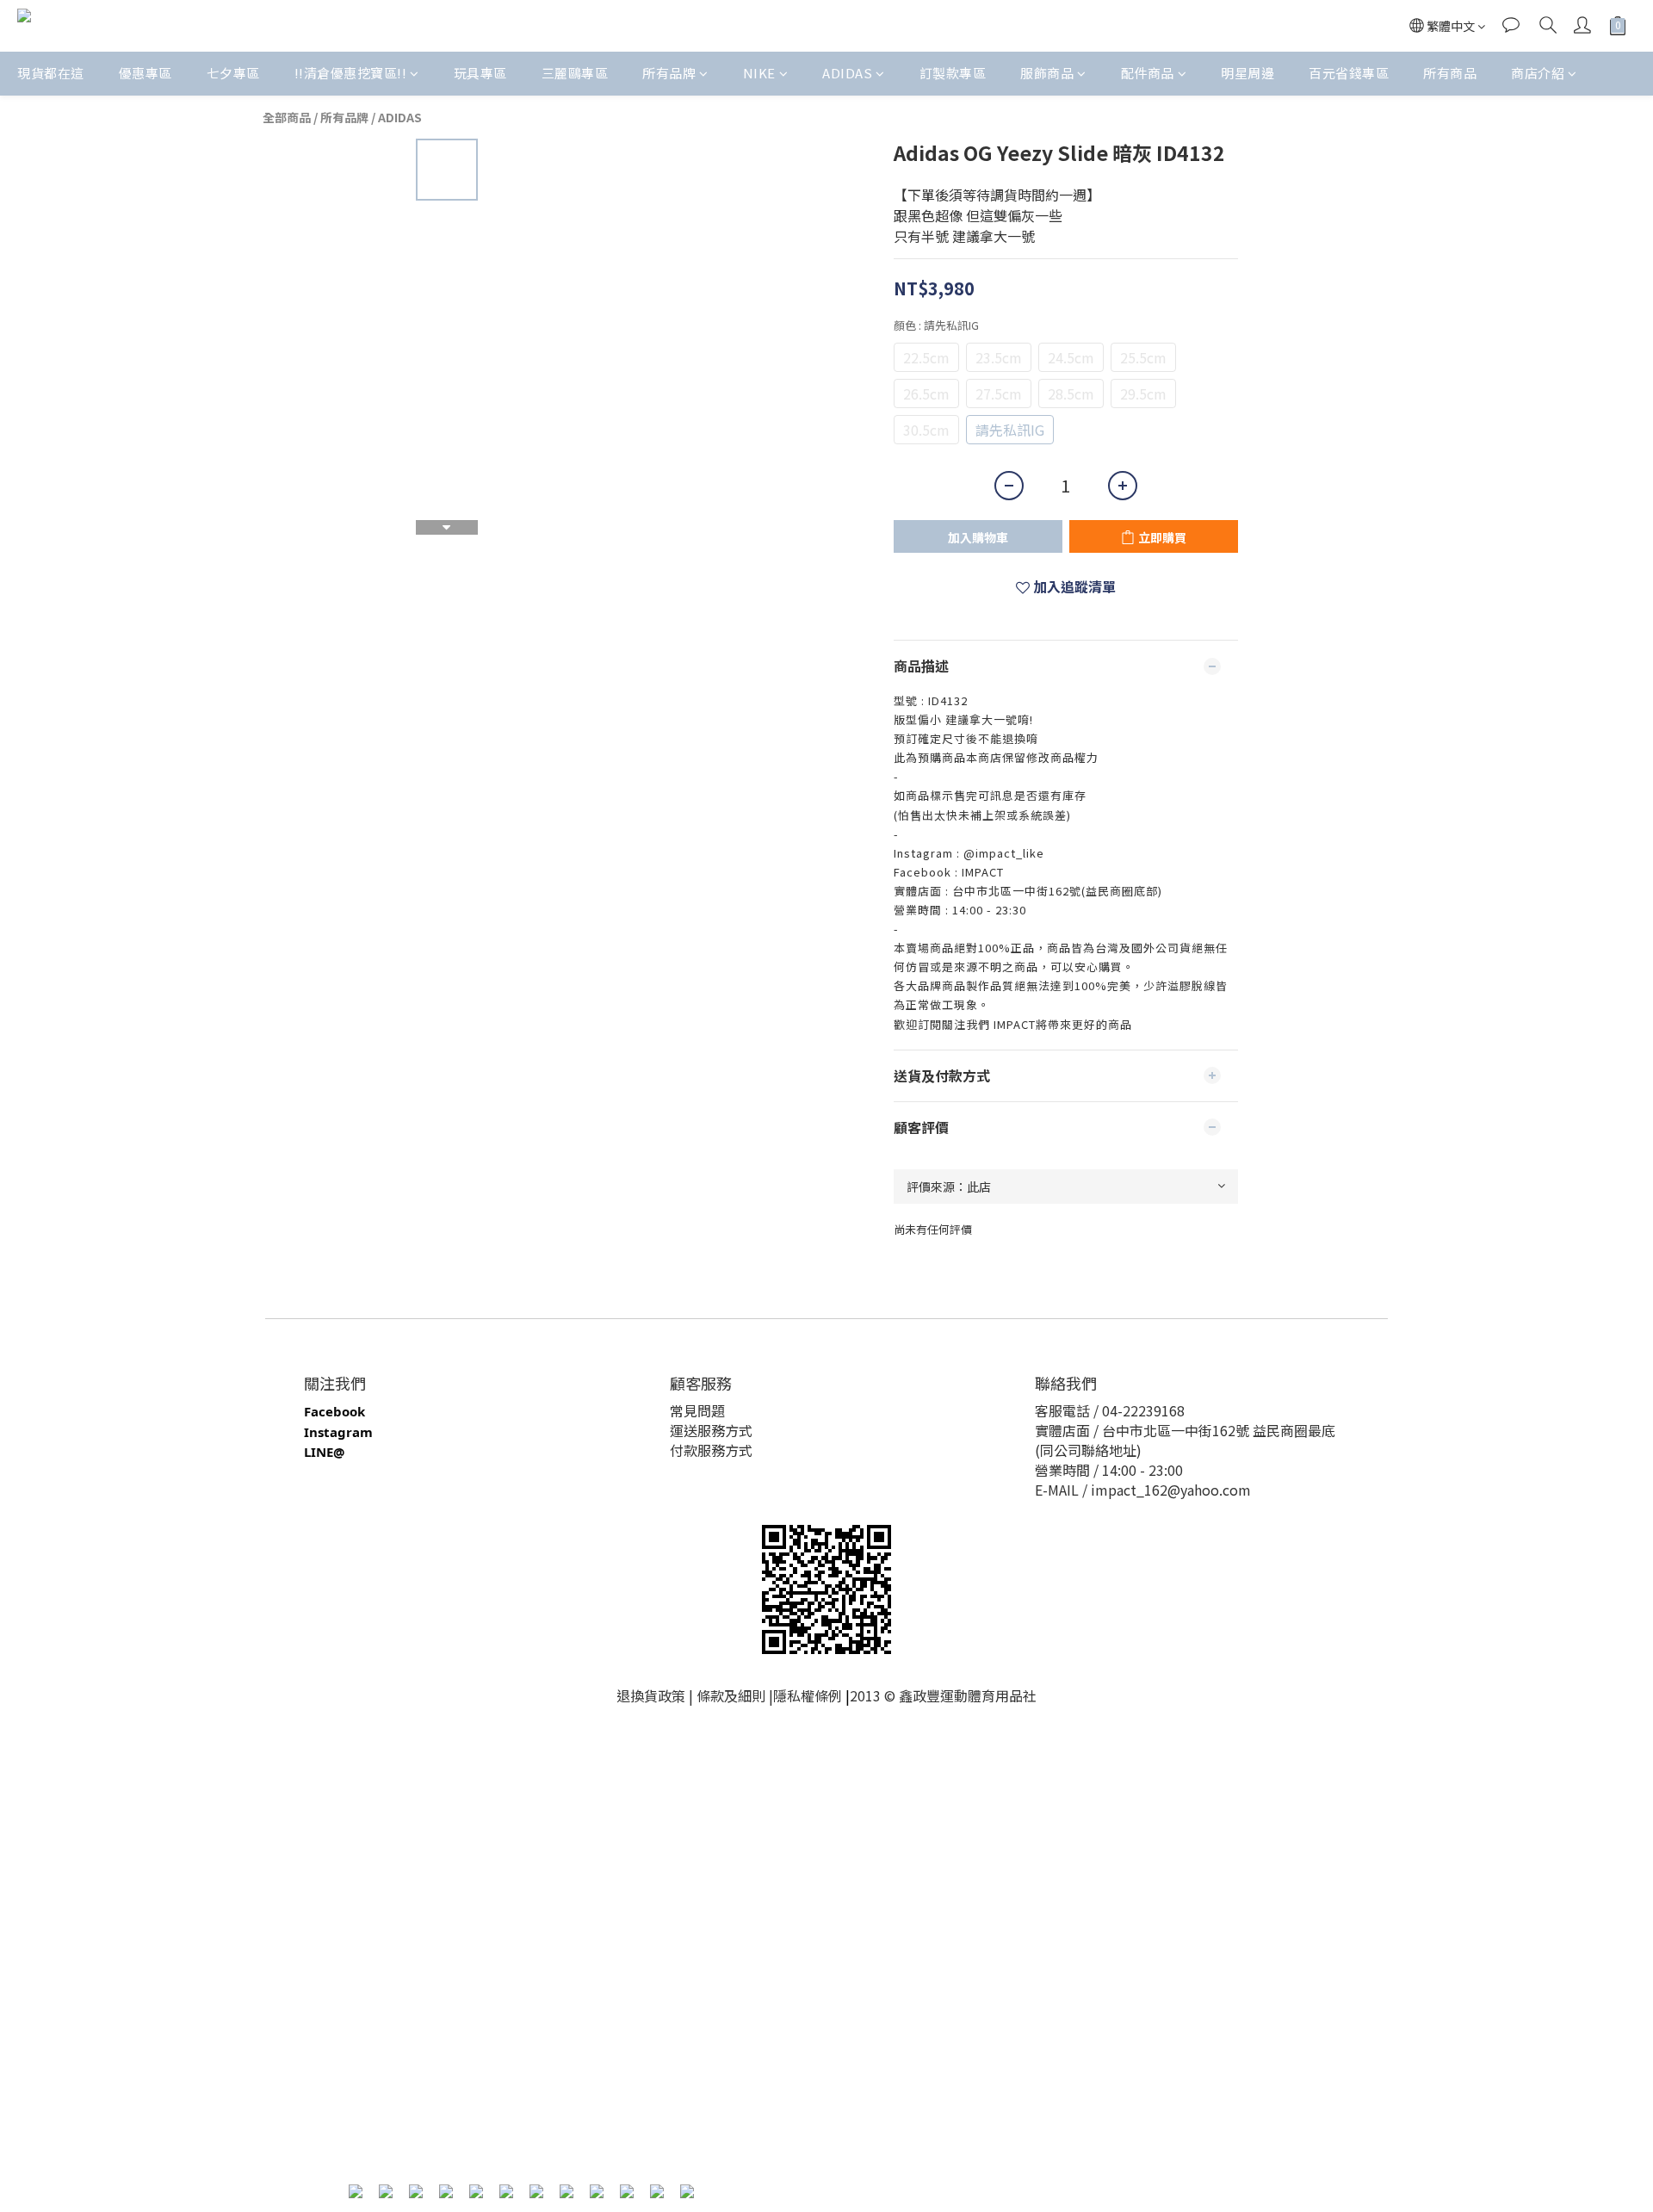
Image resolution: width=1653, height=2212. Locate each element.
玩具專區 (480, 73)
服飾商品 (1047, 73)
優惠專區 (145, 73)
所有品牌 (669, 73)
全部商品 (287, 117)
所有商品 (1450, 73)
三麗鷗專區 (575, 73)
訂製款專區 (953, 73)
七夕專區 (233, 73)
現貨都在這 (51, 73)
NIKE (759, 73)
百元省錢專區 (1349, 73)
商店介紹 (1538, 73)
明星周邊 (1247, 73)
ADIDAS (847, 73)
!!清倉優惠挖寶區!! (351, 73)
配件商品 (1148, 73)
